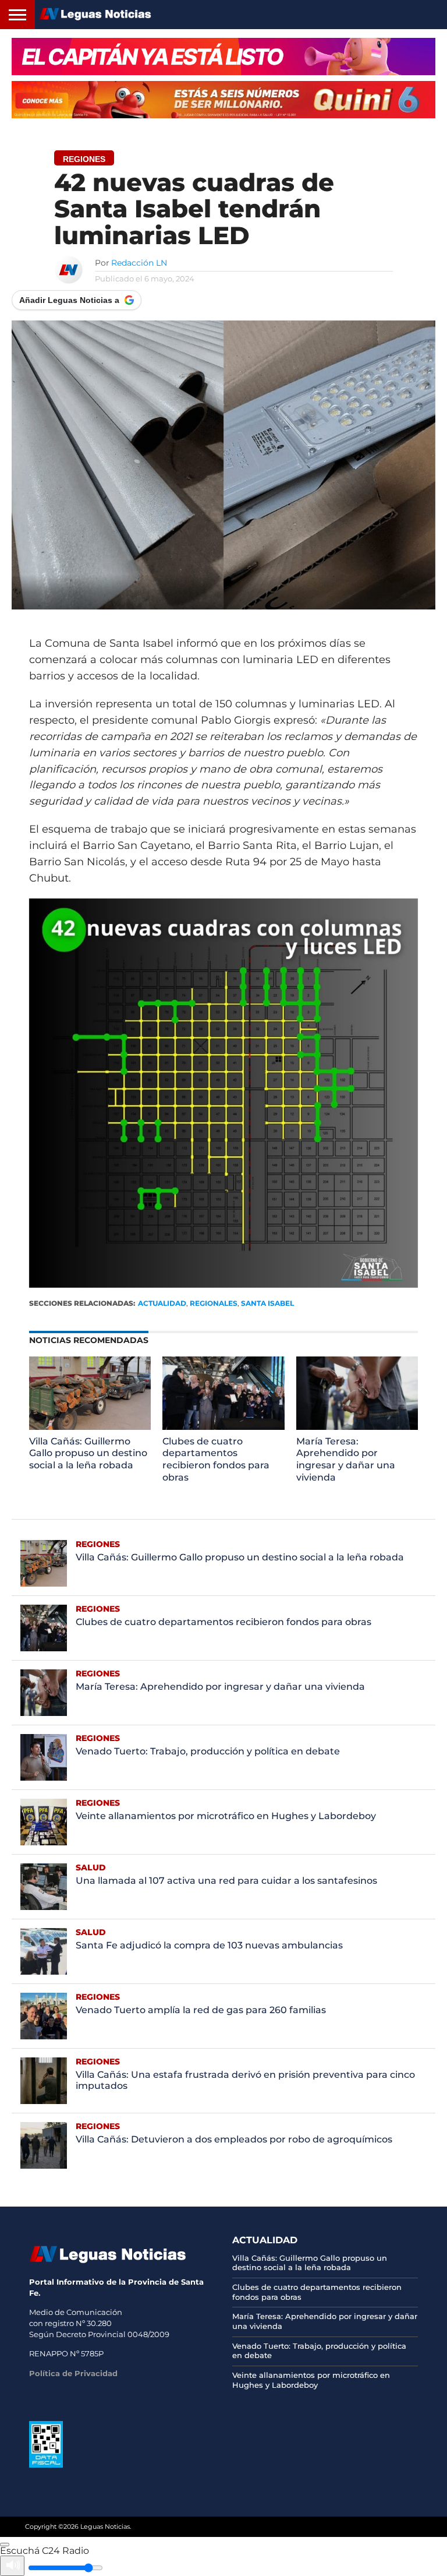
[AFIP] (46, 2465)
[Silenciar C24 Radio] (12, 2566)
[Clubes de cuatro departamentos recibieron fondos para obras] (223, 1427)
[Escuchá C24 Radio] (5, 2545)
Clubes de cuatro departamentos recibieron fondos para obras (216, 1459)
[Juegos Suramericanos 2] (223, 57)
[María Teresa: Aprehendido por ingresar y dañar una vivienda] (357, 1427)
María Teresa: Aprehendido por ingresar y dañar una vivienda (346, 1459)
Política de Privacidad (73, 2373)
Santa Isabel (267, 1303)
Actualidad (162, 1303)
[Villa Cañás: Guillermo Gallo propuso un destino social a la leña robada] (90, 1427)
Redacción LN (139, 263)
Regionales (214, 1303)
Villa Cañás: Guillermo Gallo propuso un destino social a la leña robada (88, 1453)
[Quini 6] (223, 100)
